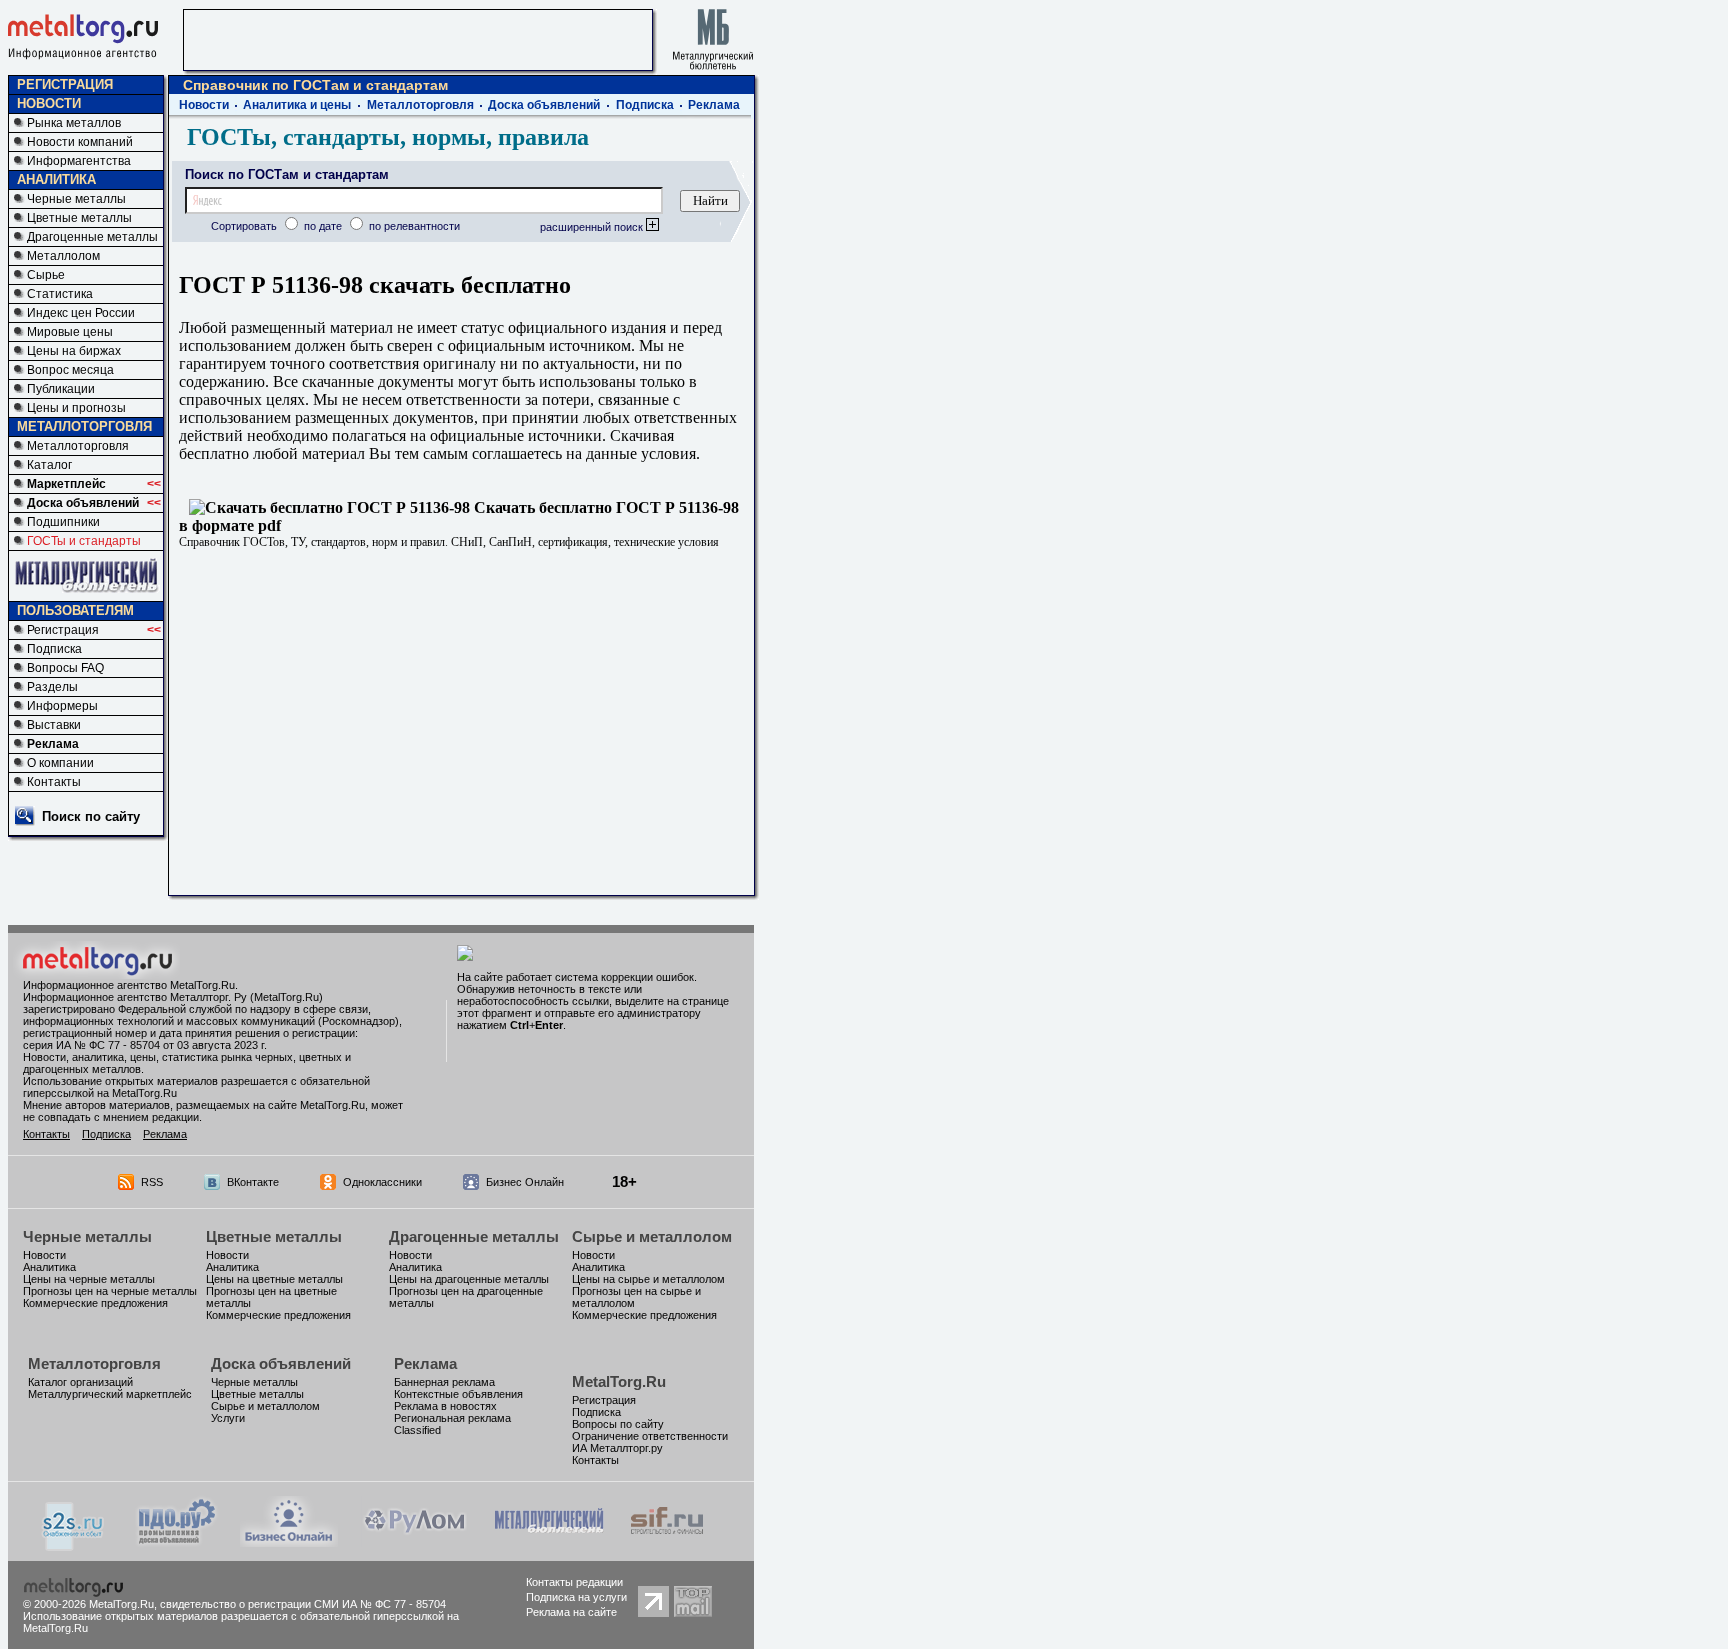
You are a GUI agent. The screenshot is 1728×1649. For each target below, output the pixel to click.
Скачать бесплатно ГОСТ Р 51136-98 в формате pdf (459, 516)
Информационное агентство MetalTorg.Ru (129, 985)
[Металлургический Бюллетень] (548, 1541)
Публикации (61, 389)
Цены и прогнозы (76, 408)
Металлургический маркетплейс (110, 1394)
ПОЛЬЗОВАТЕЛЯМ (75, 610)
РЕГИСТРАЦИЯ (65, 84)
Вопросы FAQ (65, 668)
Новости (204, 105)
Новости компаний (80, 142)
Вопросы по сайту (618, 1424)
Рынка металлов (74, 123)
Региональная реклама (452, 1418)
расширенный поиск (593, 227)
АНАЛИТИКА (56, 179)
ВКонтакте (253, 1182)
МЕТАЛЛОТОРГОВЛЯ (84, 426)
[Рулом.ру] (414, 1541)
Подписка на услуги (576, 1597)
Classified (417, 1430)
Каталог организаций (80, 1382)
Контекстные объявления (458, 1394)
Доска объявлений (83, 503)
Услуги (228, 1418)
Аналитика (49, 1267)
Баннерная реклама (444, 1382)
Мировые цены (70, 332)
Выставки (54, 725)
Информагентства (79, 161)
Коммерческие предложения (95, 1303)
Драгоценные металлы (92, 237)
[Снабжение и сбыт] (74, 1545)
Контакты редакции (574, 1582)
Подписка (54, 649)
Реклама (53, 744)
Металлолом (63, 256)
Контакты (54, 782)
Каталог (49, 465)
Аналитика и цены (297, 105)
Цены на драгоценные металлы (469, 1279)
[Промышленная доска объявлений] (177, 1543)
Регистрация (63, 630)
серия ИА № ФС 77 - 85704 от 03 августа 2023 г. (145, 1045)
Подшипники (63, 522)
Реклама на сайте (571, 1612)
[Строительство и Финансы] (667, 1541)
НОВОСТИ (49, 103)
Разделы (52, 687)
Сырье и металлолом (652, 1236)
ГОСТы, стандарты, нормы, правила (388, 137)
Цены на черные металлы (89, 1279)
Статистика (60, 294)
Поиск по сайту (91, 816)
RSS (152, 1182)
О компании (60, 763)
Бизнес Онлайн (525, 1182)
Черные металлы (76, 199)
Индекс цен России (81, 313)
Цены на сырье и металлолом (648, 1279)
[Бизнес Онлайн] (289, 1541)
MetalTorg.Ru (619, 1381)
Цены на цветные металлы (274, 1279)
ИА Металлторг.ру (617, 1448)
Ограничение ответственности (650, 1436)
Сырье (46, 275)
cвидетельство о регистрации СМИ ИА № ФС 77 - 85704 (303, 1604)
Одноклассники (382, 1182)
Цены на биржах (74, 351)
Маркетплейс (66, 484)
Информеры (62, 706)
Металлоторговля (78, 446)
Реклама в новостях (445, 1406)
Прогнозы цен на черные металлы (110, 1291)
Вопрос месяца (70, 370)
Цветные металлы (79, 218)
